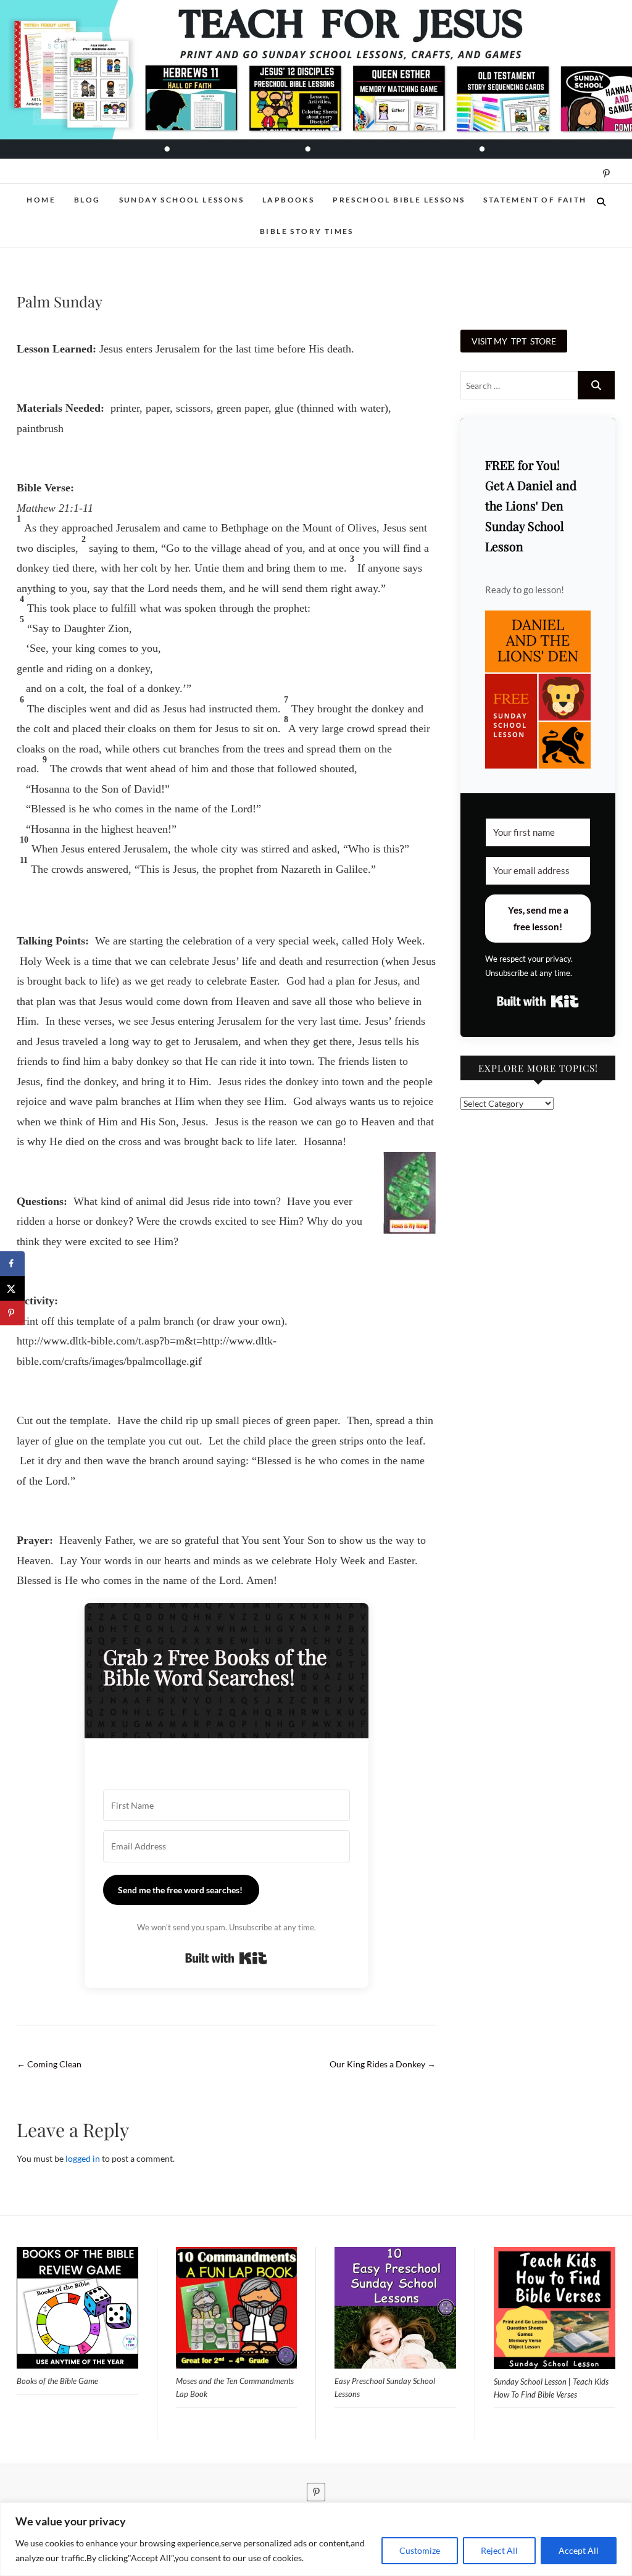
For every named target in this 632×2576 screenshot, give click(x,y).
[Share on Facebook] (12, 1264)
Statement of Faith (535, 200)
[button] (538, 690)
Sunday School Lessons (181, 200)
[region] (316, 2539)
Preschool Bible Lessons (399, 200)
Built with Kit (226, 1958)
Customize (420, 2550)
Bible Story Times (307, 231)
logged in (83, 2158)
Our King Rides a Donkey (383, 2064)
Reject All (499, 2550)
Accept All (579, 2550)
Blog (87, 200)
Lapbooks (288, 200)
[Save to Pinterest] (12, 1313)
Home (41, 200)
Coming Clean (49, 2064)
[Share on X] (12, 1288)
